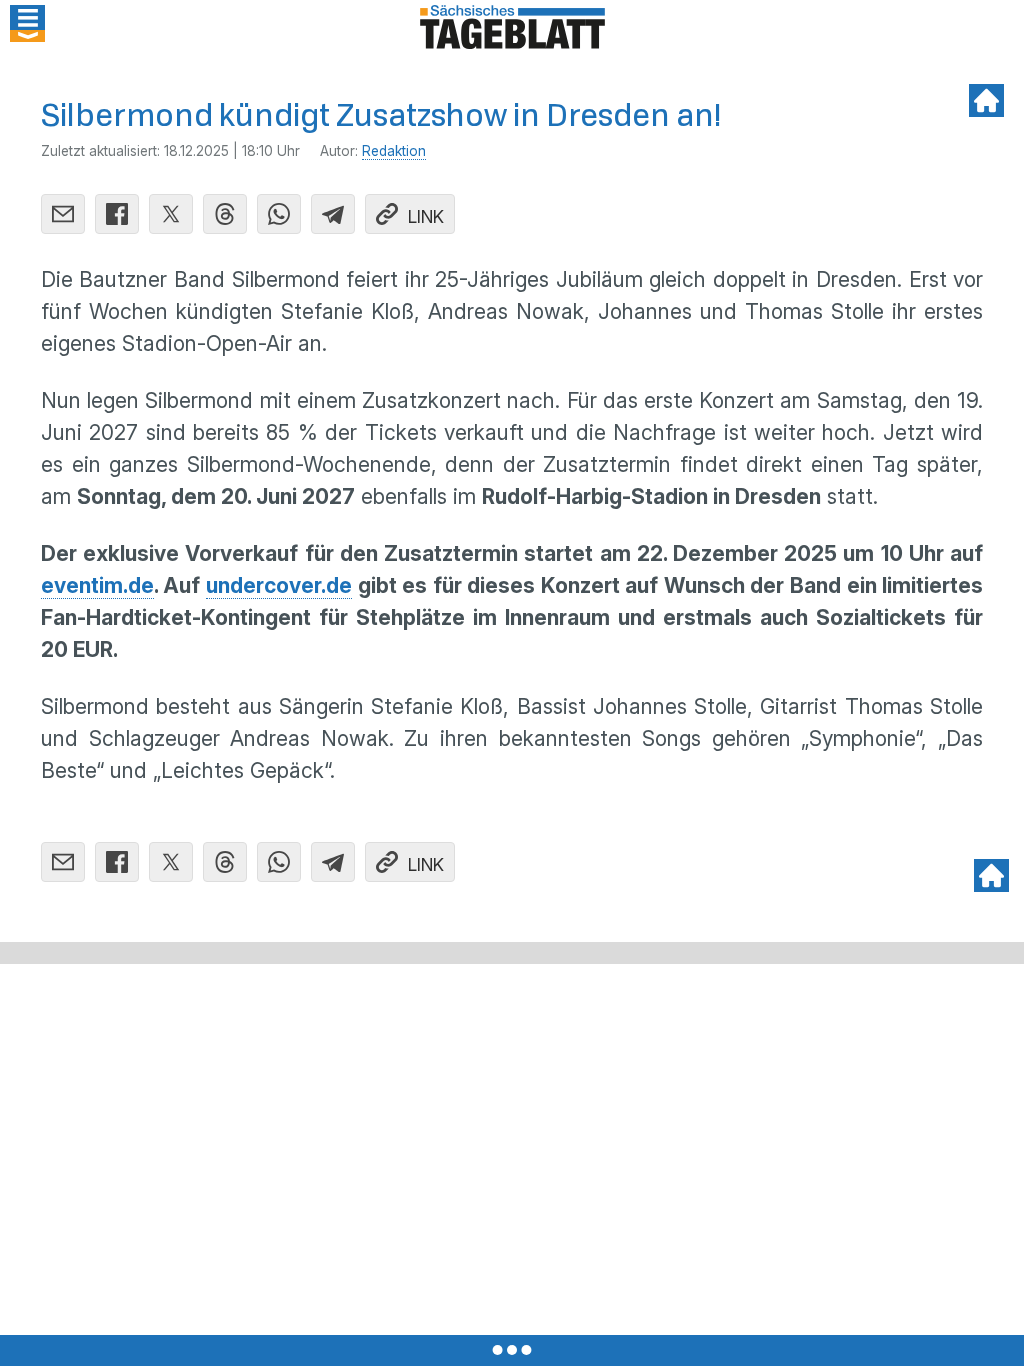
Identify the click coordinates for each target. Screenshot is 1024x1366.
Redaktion (394, 151)
